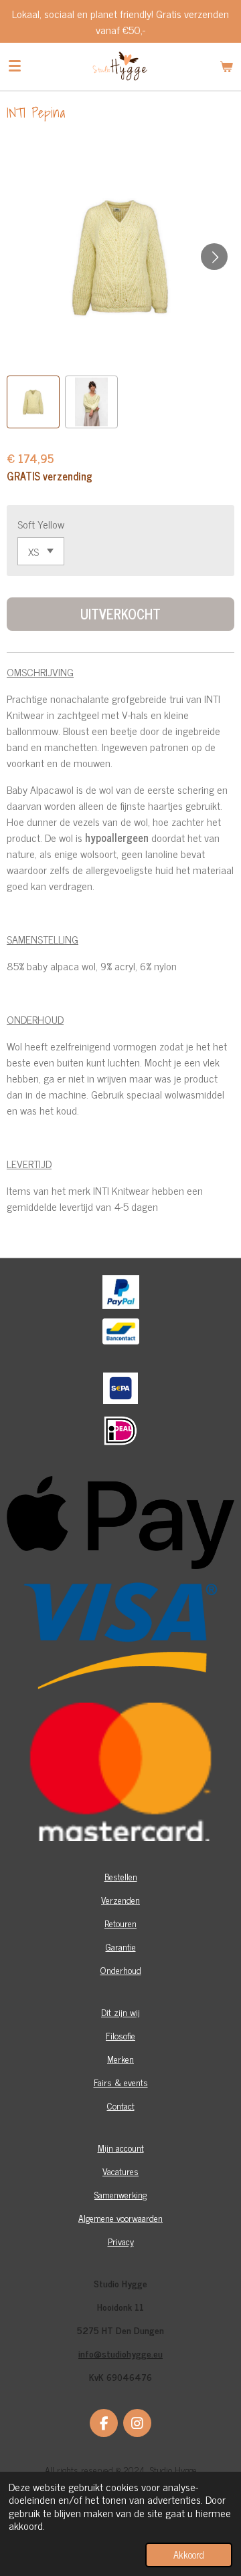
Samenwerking (120, 2194)
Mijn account (121, 2147)
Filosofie (120, 2035)
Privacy (121, 2241)
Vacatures (120, 2171)
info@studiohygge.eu (120, 2353)
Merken (120, 2058)
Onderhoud (121, 1970)
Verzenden (120, 1899)
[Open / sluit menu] (15, 66)
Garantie (121, 1946)
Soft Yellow (41, 524)
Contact (121, 2105)
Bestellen (121, 1876)
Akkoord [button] (189, 2555)
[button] (33, 402)
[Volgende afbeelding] (214, 257)
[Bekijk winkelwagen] (226, 66)
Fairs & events (121, 2082)
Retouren (120, 1923)
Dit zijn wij (120, 2012)
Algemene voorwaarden (120, 2217)
